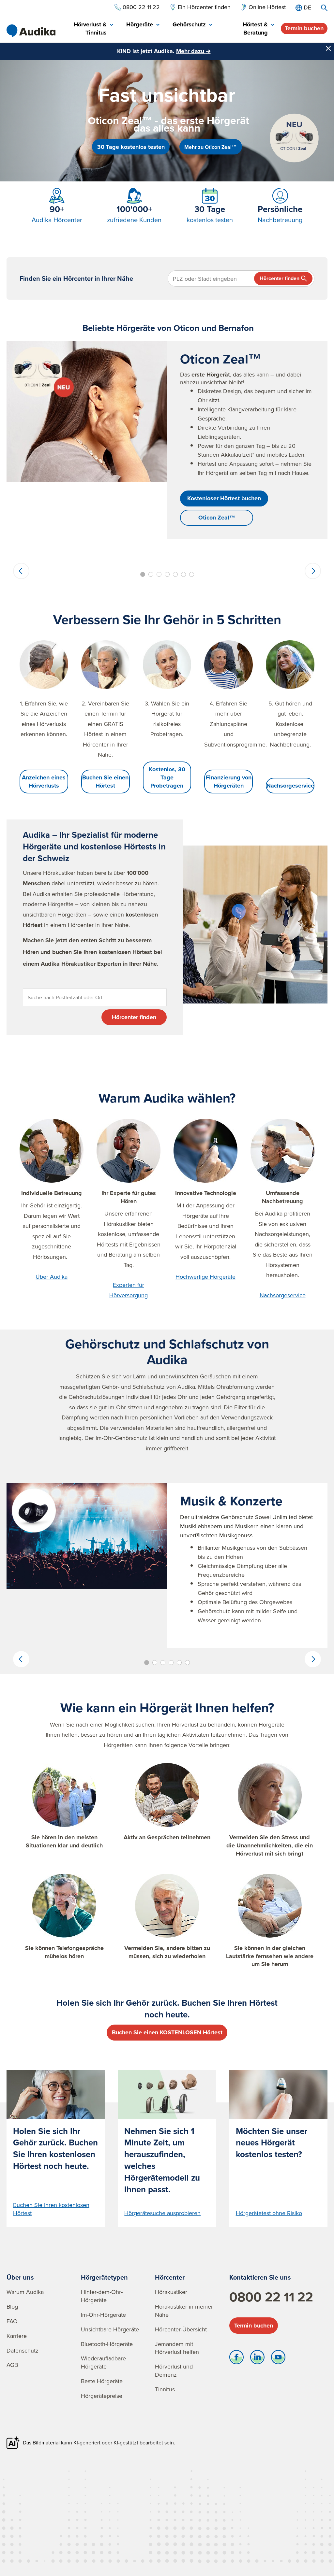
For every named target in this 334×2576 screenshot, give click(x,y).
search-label (324, 8)
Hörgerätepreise (102, 2396)
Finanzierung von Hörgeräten (229, 782)
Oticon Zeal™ (217, 518)
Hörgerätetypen (104, 2277)
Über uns (20, 2277)
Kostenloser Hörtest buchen (224, 498)
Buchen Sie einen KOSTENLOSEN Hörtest (167, 2032)
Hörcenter (170, 2277)
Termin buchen (304, 28)
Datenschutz (23, 2350)
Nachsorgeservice (290, 786)
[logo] (31, 31)
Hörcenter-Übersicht (181, 2329)
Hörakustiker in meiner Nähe (184, 2311)
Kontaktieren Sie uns (260, 2277)
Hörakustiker (171, 2292)
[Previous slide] (21, 571)
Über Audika (52, 1277)
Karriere (17, 2336)
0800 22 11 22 (271, 2297)
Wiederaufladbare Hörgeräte (103, 2362)
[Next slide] (313, 571)
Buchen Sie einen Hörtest (105, 782)
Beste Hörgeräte (102, 2381)
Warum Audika (25, 2292)
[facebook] (236, 2359)
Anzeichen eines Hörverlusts (44, 782)
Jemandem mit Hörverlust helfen (177, 2348)
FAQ (12, 2321)
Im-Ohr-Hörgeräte (103, 2315)
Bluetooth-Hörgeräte (107, 2344)
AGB (12, 2365)
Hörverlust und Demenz (174, 2370)
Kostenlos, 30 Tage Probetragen (167, 777)
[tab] (87, 29)
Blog (12, 2306)
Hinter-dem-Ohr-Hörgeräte (102, 2296)
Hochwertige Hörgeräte (205, 1277)
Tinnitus (165, 2389)
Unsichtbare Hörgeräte (110, 2329)
